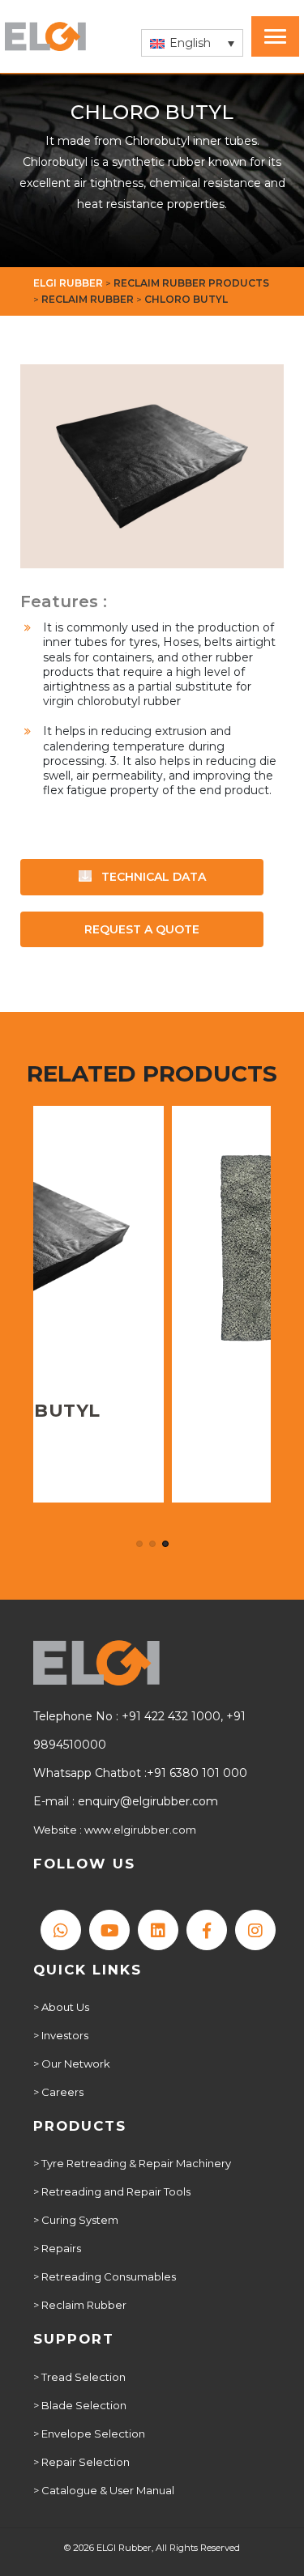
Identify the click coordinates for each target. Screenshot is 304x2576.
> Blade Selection (80, 2405)
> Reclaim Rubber (80, 2305)
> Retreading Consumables (105, 2276)
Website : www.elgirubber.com (115, 1830)
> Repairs (57, 2248)
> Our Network (72, 2064)
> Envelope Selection (89, 2434)
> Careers (58, 2092)
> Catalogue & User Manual (104, 2490)
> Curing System (76, 2220)
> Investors (61, 2035)
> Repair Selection (81, 2462)
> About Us (61, 2007)
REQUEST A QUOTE (142, 929)
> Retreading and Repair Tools (112, 2191)
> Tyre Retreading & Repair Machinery (132, 2163)
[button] (192, 43)
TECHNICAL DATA (152, 877)
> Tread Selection (79, 2377)
